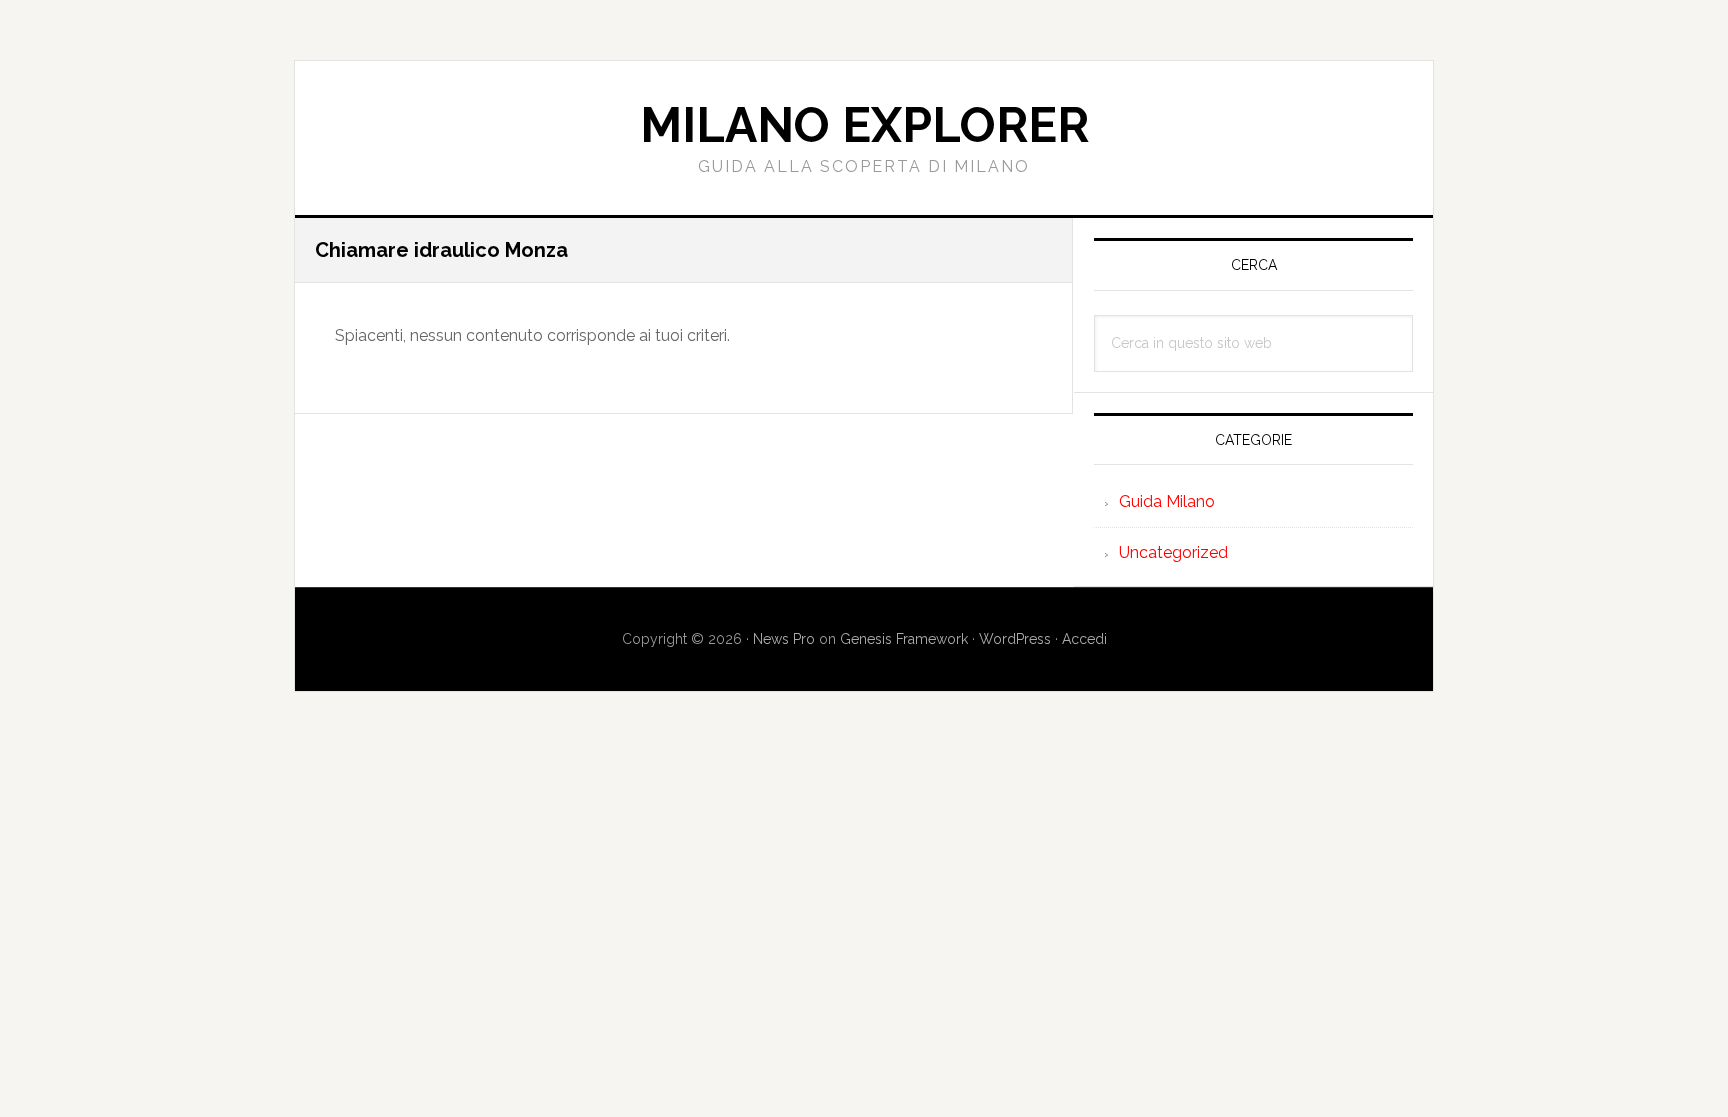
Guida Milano (1167, 501)
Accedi (1084, 639)
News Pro (784, 639)
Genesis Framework (904, 639)
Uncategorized (1173, 552)
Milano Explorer (864, 125)
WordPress (1015, 639)
